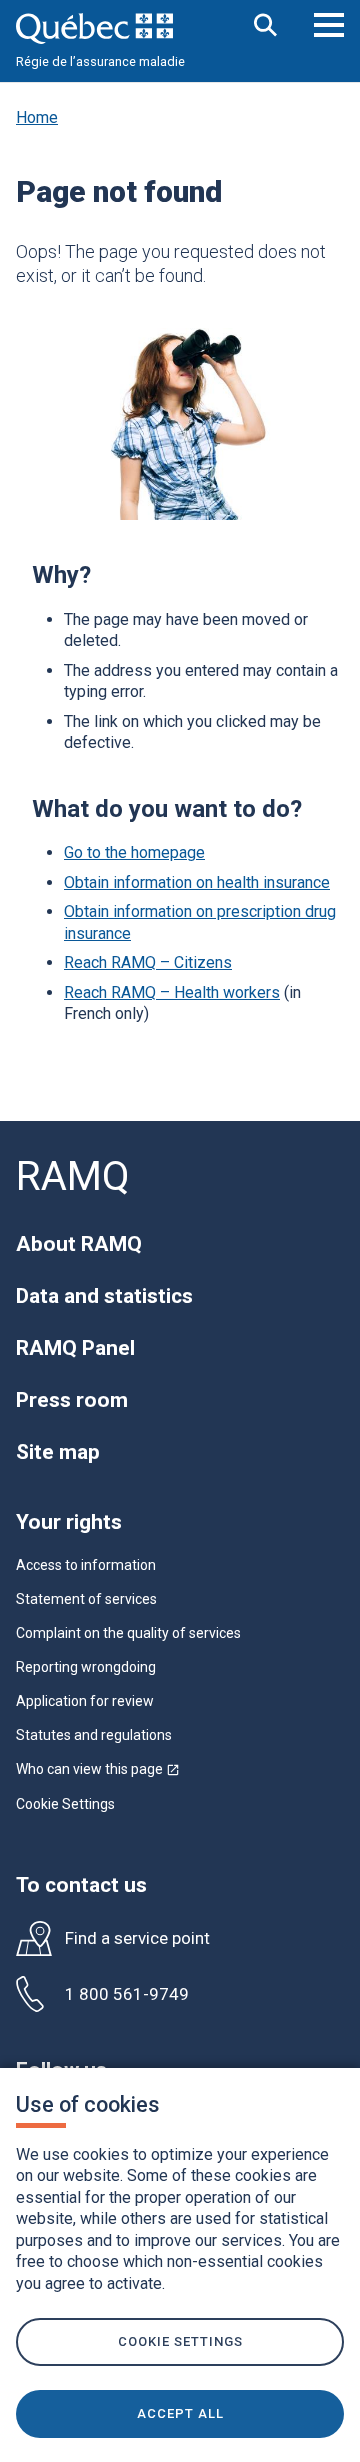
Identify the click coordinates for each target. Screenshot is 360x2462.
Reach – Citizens (148, 962)
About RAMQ (79, 1244)
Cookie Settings (65, 1804)
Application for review (85, 1701)
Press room (72, 1400)
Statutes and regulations (94, 1735)
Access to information (86, 1565)
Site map (58, 1452)
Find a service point (137, 1938)
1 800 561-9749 (127, 1994)
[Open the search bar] (266, 26)
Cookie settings (180, 2341)
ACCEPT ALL (180, 2413)
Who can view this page (98, 1769)
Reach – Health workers (172, 992)
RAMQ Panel (75, 1348)
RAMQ (73, 1176)
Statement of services (86, 1599)
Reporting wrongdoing (86, 1667)
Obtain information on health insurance (197, 882)
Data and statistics (104, 1296)
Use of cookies (88, 2104)
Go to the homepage (134, 852)
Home (37, 117)
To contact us (81, 1885)
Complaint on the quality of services (128, 1633)
